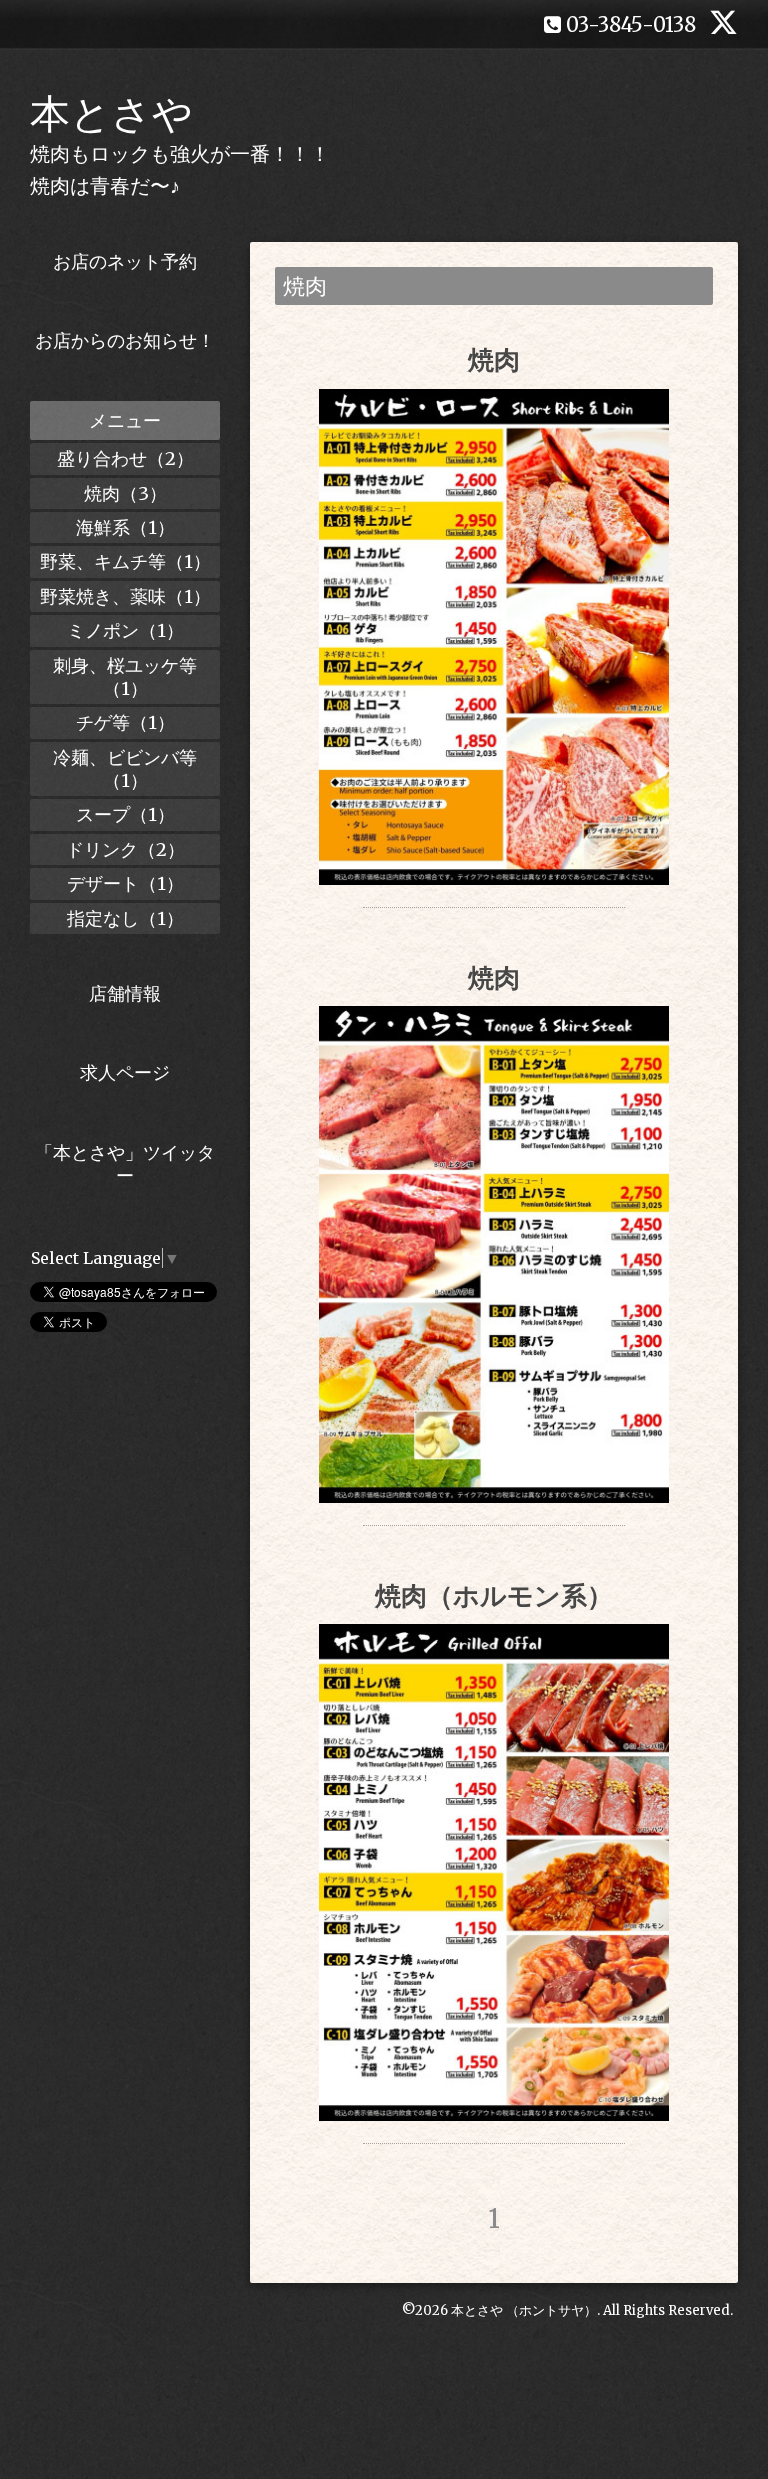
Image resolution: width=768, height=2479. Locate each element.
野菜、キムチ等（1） (125, 561)
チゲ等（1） (125, 722)
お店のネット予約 (125, 261)
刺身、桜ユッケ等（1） (125, 677)
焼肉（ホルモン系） (494, 1595)
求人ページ (125, 1072)
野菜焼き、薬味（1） (125, 596)
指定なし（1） (125, 918)
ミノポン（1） (125, 630)
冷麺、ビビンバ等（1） (125, 769)
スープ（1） (125, 814)
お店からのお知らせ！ (125, 340)
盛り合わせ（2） (125, 458)
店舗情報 (125, 993)
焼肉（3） (125, 493)
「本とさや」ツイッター (125, 1164)
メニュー (125, 420)
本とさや (111, 114)
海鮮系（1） (125, 527)
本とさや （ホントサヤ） (524, 2310)
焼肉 (494, 359)
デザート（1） (125, 883)
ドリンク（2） (125, 849)
